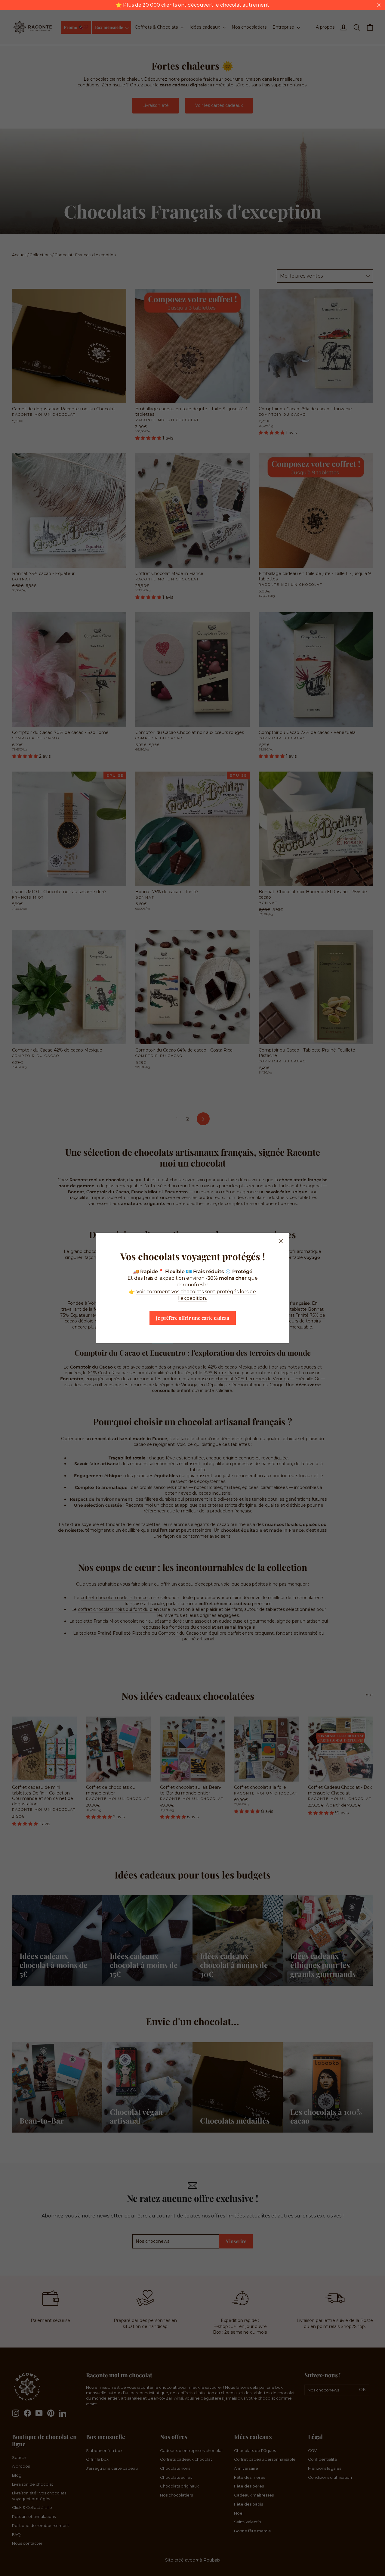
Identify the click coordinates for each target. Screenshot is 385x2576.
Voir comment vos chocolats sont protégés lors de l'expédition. (196, 1295)
